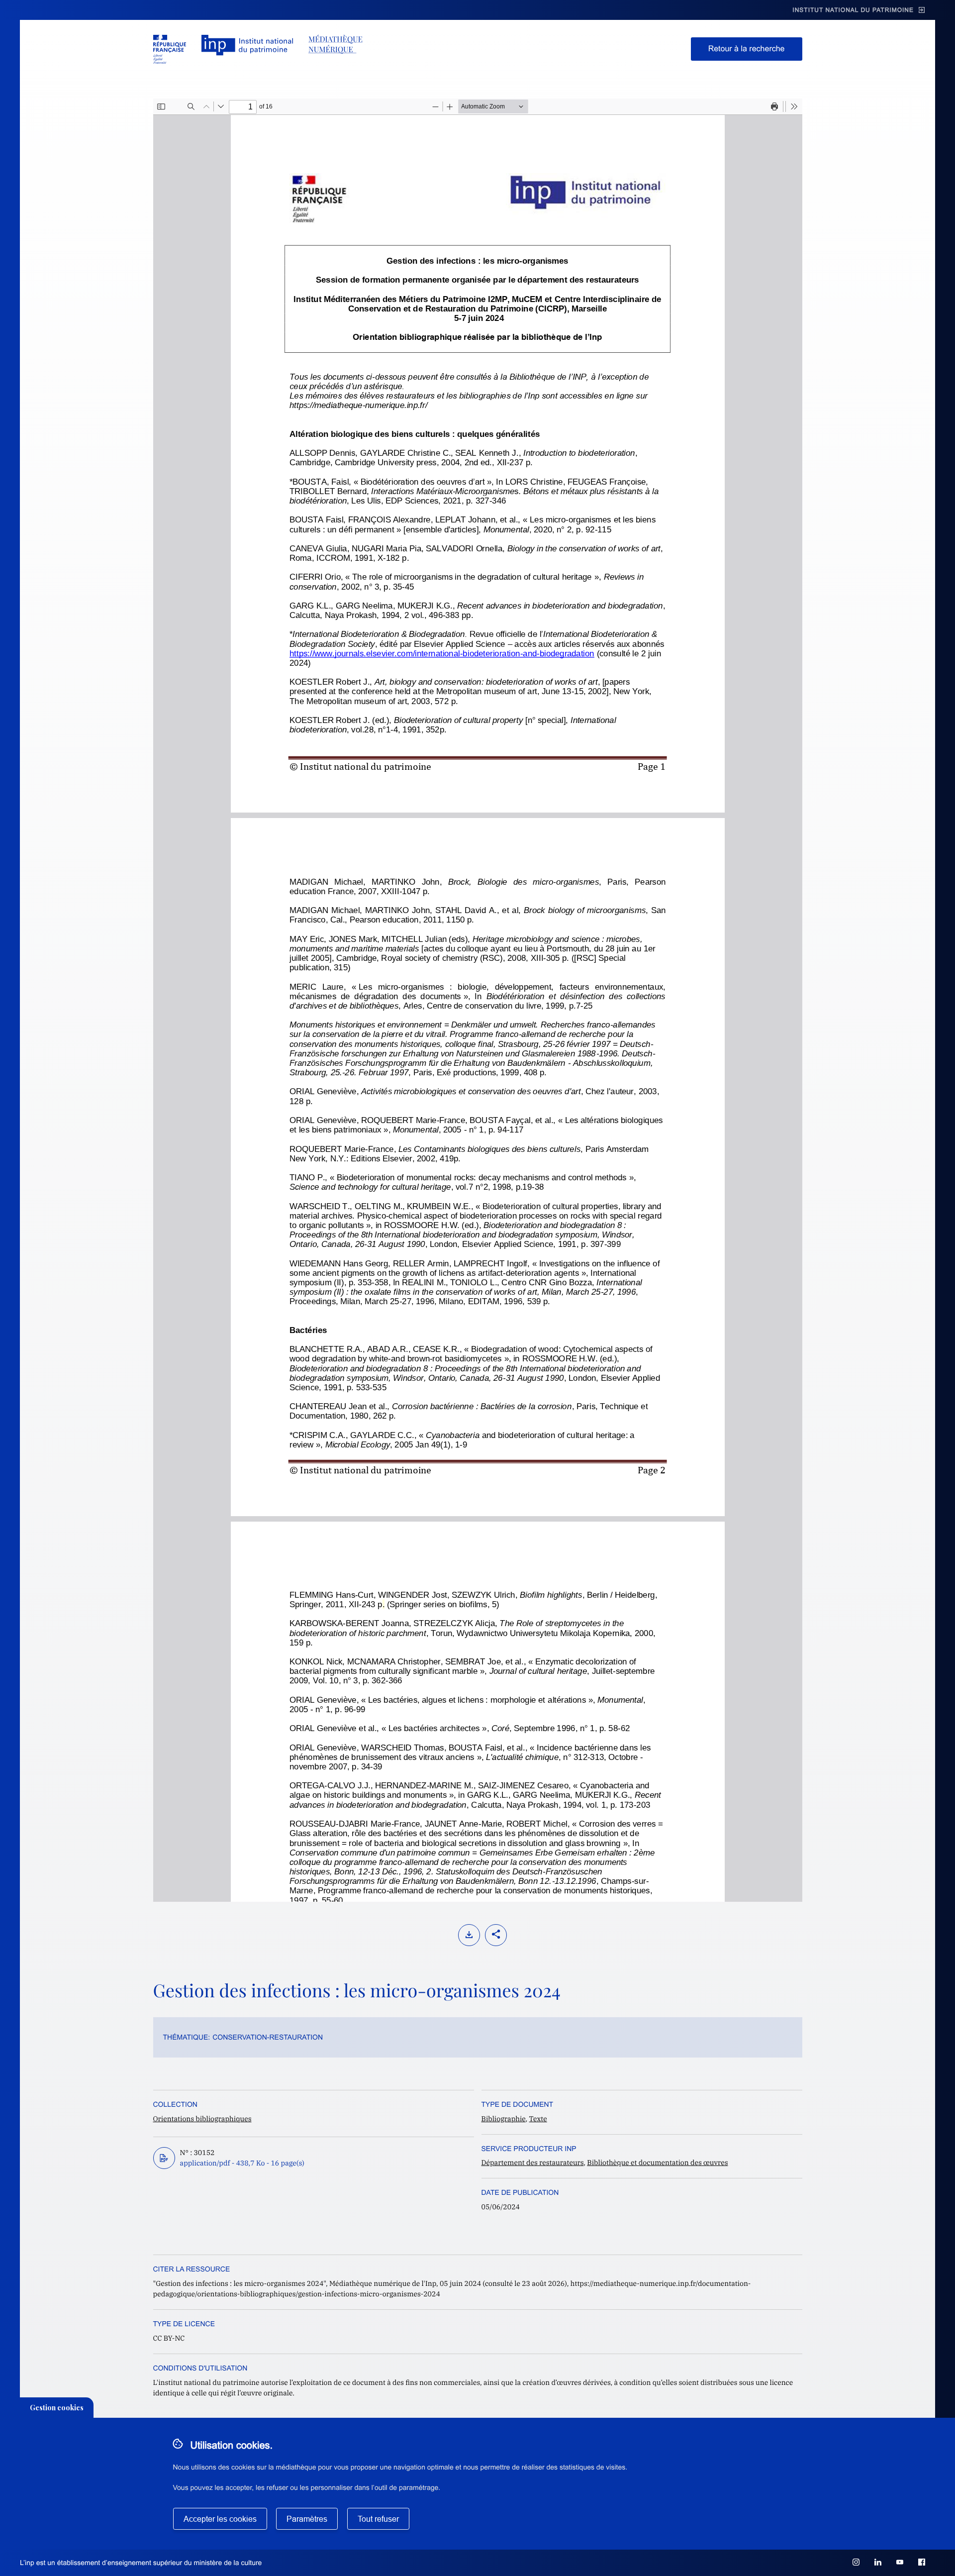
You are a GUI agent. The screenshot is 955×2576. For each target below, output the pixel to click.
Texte (538, 2119)
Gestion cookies (57, 2408)
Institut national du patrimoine (853, 10)
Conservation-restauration (268, 2037)
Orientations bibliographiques (202, 2119)
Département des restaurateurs (533, 2163)
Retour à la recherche (747, 49)
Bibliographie (504, 2119)
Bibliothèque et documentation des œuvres (657, 2163)
